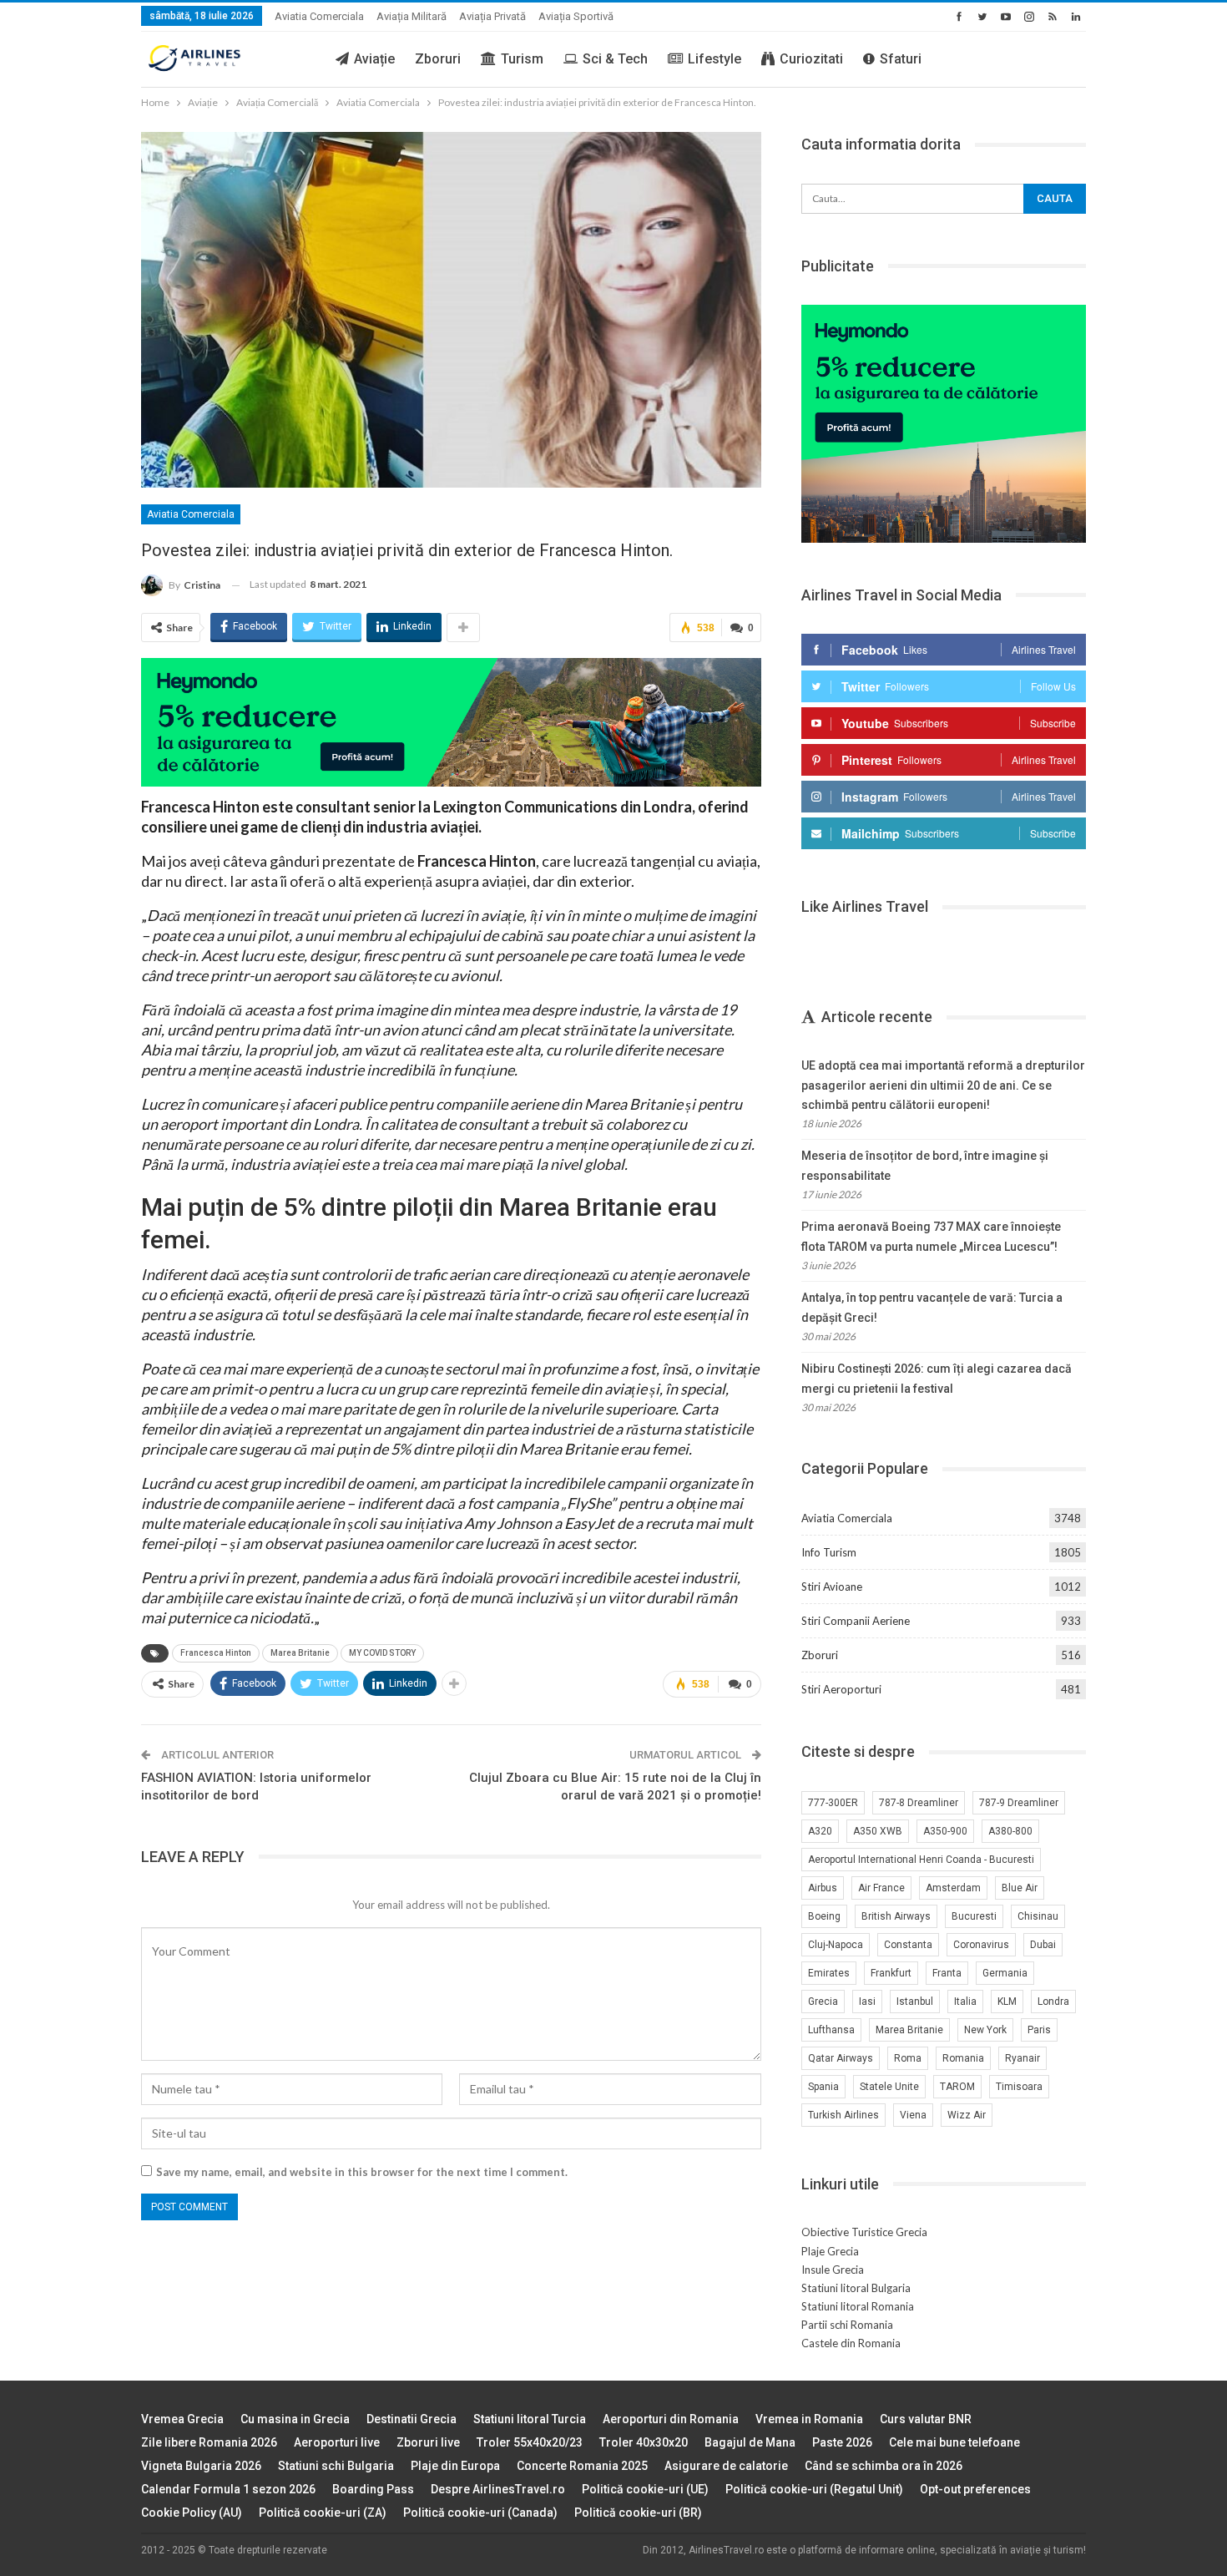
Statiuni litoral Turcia (530, 2419)
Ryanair (1022, 2058)
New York (985, 2030)
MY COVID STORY (382, 1653)
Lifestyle (714, 59)
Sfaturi (901, 59)
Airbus (823, 1888)
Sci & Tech (615, 59)
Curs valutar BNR (926, 2419)
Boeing (824, 1916)
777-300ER (833, 1803)
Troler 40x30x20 (644, 2442)
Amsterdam (953, 1888)
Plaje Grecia (830, 2251)
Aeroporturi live (337, 2442)
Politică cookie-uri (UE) (645, 2489)
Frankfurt (891, 1973)
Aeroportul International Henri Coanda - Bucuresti (921, 1860)
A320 (820, 1831)
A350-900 (945, 1831)
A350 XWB (878, 1831)
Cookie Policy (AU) (192, 2513)
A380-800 (1010, 1831)
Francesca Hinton (216, 1653)
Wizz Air (967, 2115)
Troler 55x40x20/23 (530, 2442)
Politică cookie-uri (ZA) (323, 2513)
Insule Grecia (833, 2270)
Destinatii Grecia (412, 2419)
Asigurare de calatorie (726, 2466)
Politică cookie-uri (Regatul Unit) (814, 2489)
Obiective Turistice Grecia (864, 2232)
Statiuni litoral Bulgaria (856, 2288)
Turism (522, 59)
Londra (1053, 2002)
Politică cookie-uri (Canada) (480, 2513)
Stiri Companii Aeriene (856, 1621)
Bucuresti (974, 1916)
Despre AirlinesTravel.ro (498, 2489)
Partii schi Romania (847, 2325)
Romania (963, 2058)
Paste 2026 (842, 2442)
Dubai (1043, 1945)
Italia (965, 2002)
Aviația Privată (492, 16)
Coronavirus (981, 1945)
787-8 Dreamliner (919, 1803)
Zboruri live (428, 2442)
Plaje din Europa (455, 2466)
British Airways (896, 1916)
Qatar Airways (841, 2058)
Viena (913, 2115)
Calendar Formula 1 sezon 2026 (228, 2489)
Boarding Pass (373, 2489)
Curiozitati (811, 59)
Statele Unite (889, 2087)
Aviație (374, 59)
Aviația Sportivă (576, 16)
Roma (908, 2058)
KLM (1007, 2002)
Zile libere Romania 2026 (209, 2442)
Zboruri (438, 59)
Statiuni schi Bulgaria (336, 2466)
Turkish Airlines (843, 2115)
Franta (947, 1973)
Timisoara (1019, 2087)
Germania (1005, 1973)
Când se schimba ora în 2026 (884, 2466)
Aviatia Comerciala (319, 16)
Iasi (867, 2002)
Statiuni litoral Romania (858, 2306)
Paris (1039, 2030)
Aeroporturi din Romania (671, 2419)
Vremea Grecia (182, 2419)
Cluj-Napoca (836, 1945)
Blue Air (1020, 1888)
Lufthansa (831, 2030)
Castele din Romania (851, 2343)
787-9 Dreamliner (1019, 1803)
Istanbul (915, 2002)
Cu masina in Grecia (295, 2419)
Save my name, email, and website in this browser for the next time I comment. (362, 2172)
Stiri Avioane (832, 1587)
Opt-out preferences (975, 2489)
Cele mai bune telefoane (954, 2442)
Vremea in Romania (809, 2419)
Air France (881, 1888)
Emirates (829, 1973)
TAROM (957, 2087)
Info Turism (829, 1552)
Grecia (823, 2002)
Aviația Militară (412, 16)
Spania (823, 2087)
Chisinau (1038, 1916)
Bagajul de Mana (750, 2442)
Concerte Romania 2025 (582, 2466)
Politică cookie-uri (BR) (638, 2513)
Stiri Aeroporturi (841, 1689)
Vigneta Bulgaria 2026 (201, 2466)
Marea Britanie (300, 1653)
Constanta (908, 1945)
